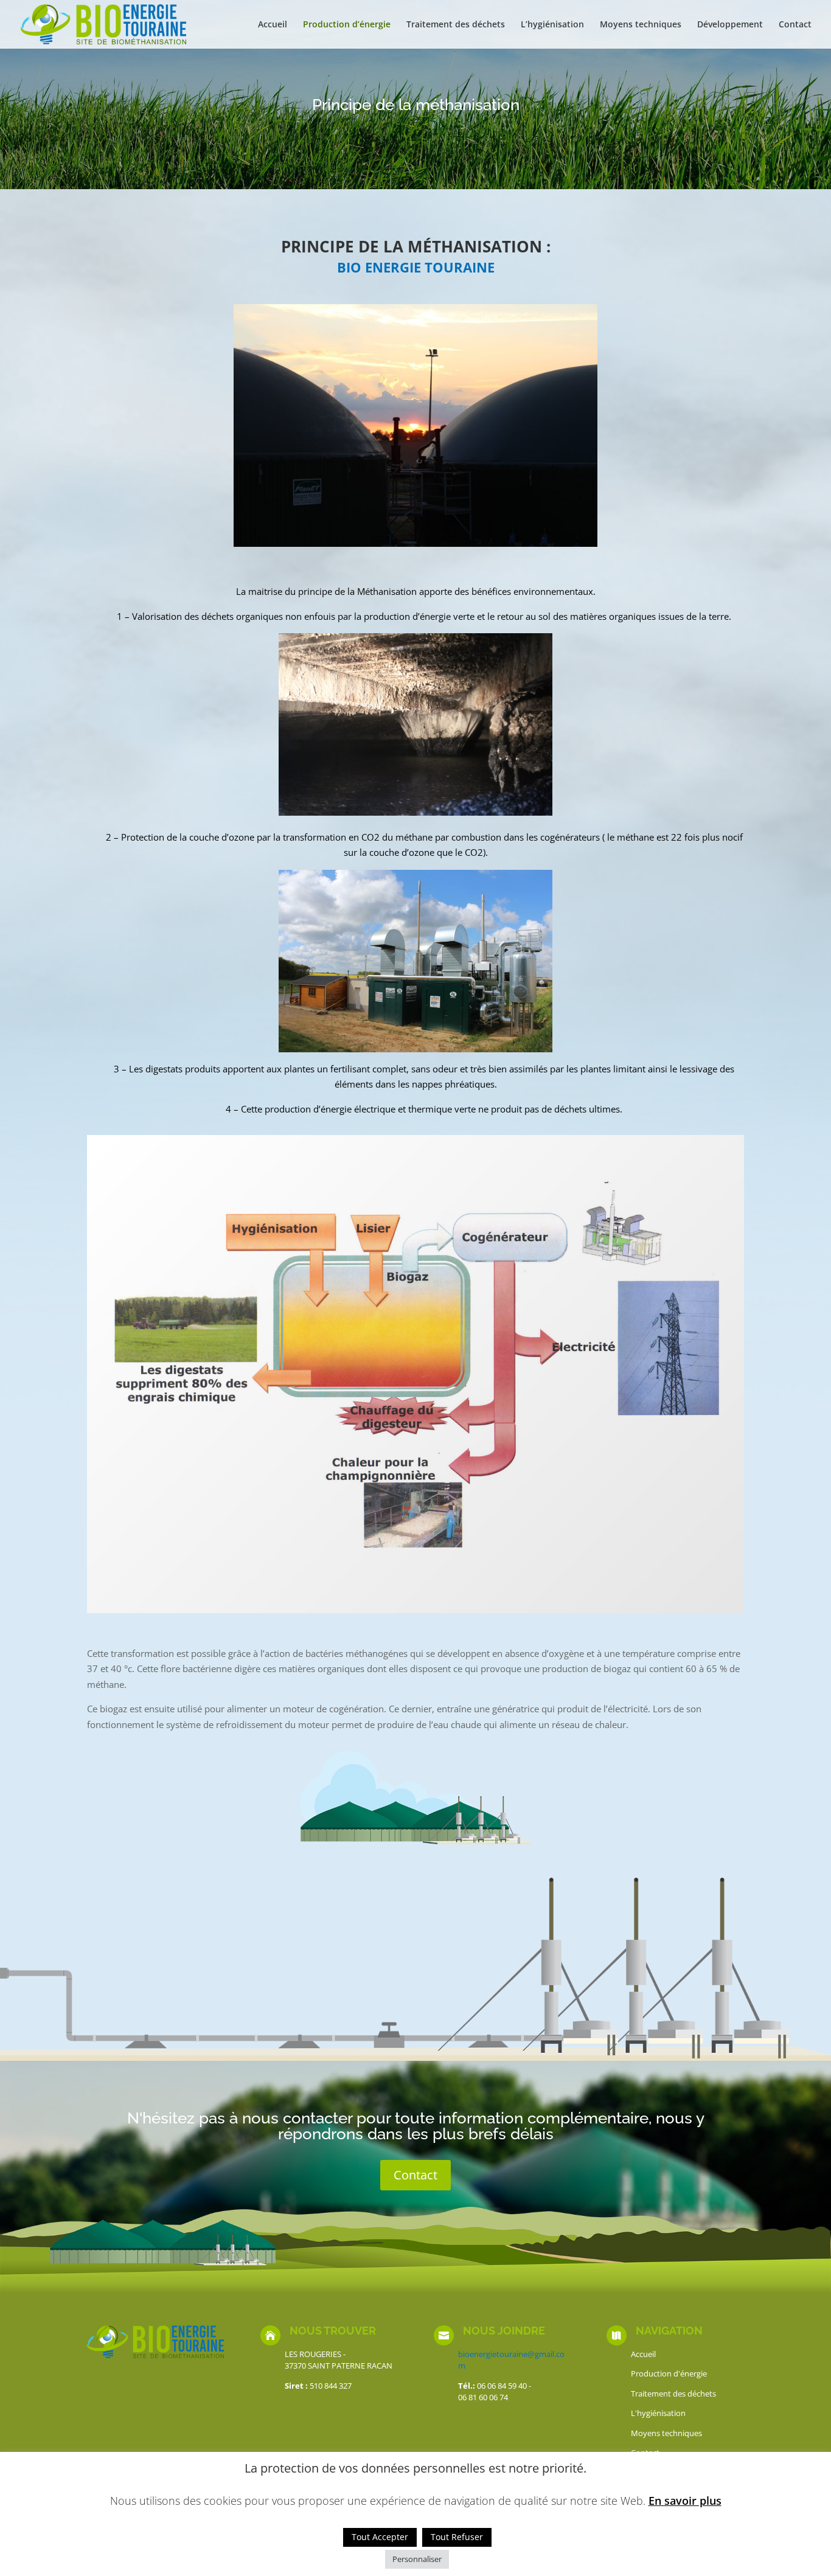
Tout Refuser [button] (457, 2537)
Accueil (273, 25)
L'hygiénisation (658, 2413)
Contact (795, 25)
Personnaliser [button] (417, 2559)
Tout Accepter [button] (380, 2537)
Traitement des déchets (456, 25)
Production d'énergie (669, 2373)
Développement (730, 25)
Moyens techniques (641, 25)
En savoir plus (685, 2501)
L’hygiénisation (552, 25)
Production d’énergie (347, 25)
